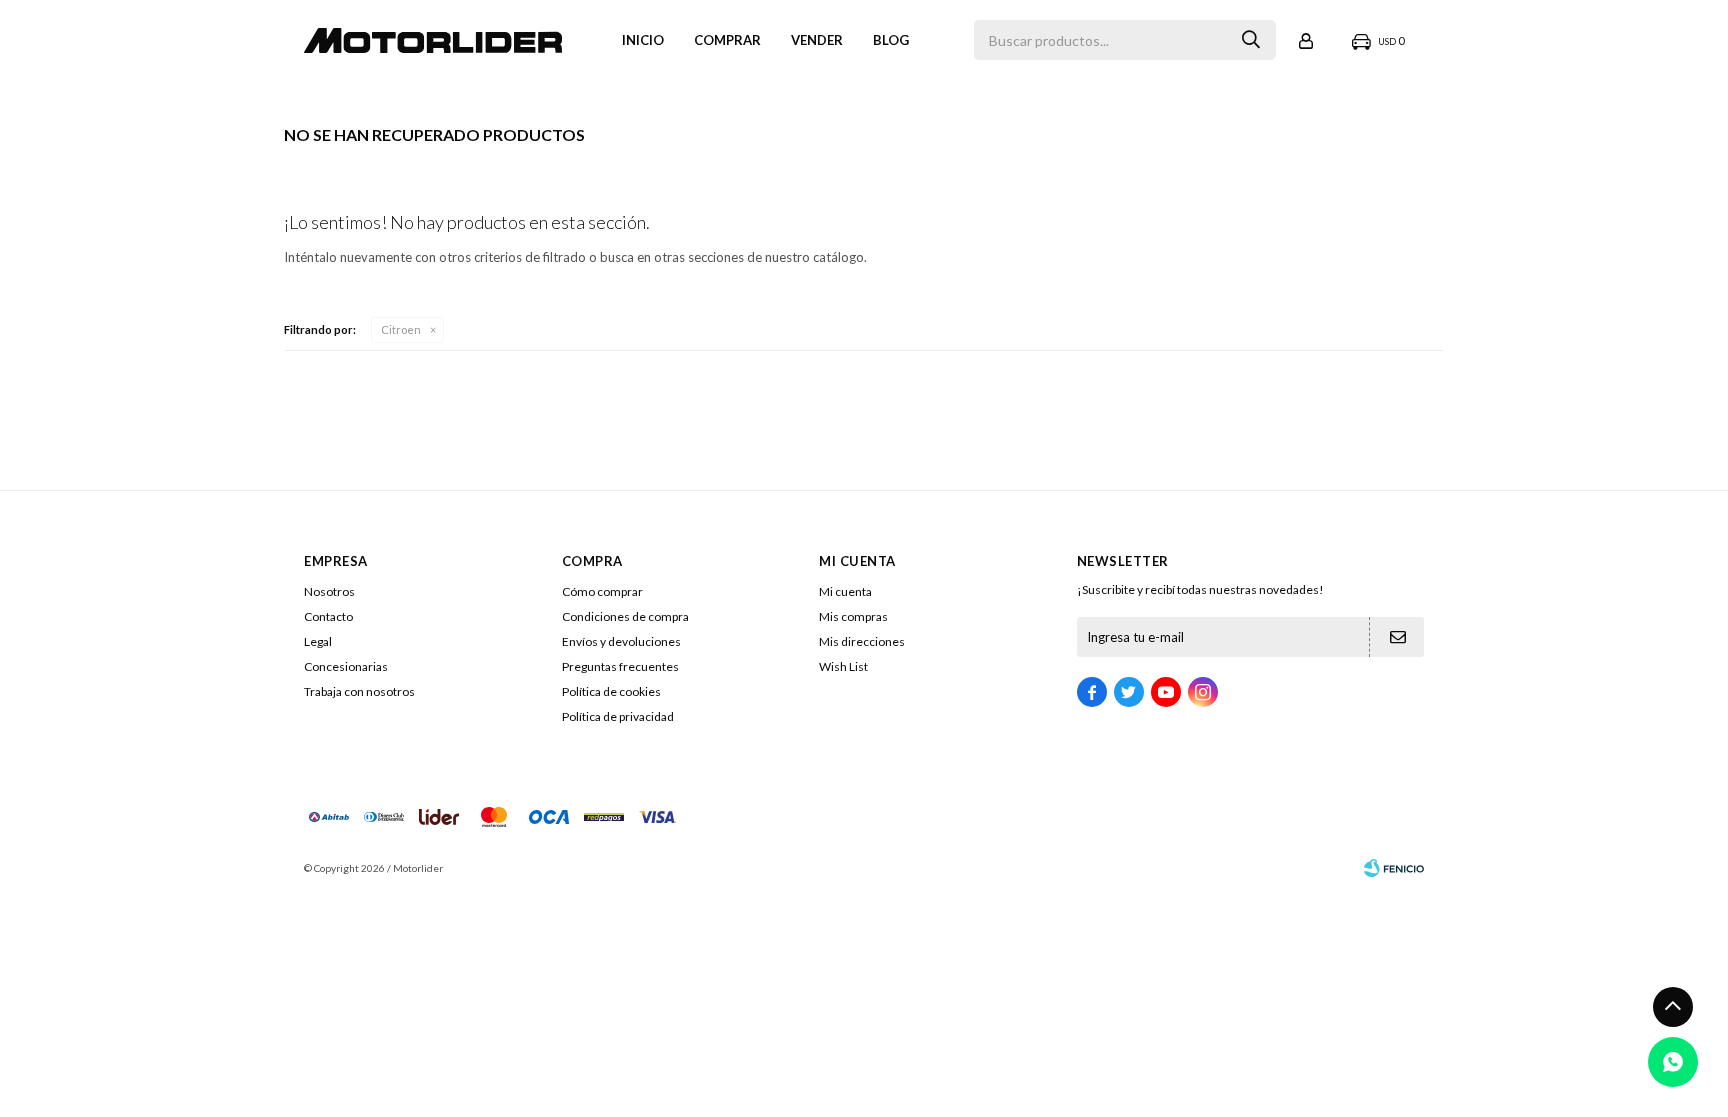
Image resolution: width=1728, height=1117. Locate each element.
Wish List (843, 666)
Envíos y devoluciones (621, 641)
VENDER (817, 40)
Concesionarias (346, 666)
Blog (891, 40)
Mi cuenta (845, 591)
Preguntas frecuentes (620, 666)
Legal (318, 641)
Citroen (401, 329)
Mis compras (853, 616)
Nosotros (329, 591)
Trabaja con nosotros (359, 691)
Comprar (727, 40)
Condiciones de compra (625, 616)
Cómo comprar (602, 591)
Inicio (643, 40)
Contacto (328, 616)
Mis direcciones (862, 641)
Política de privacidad (618, 716)
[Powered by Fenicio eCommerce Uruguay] (1394, 868)
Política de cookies (611, 691)
